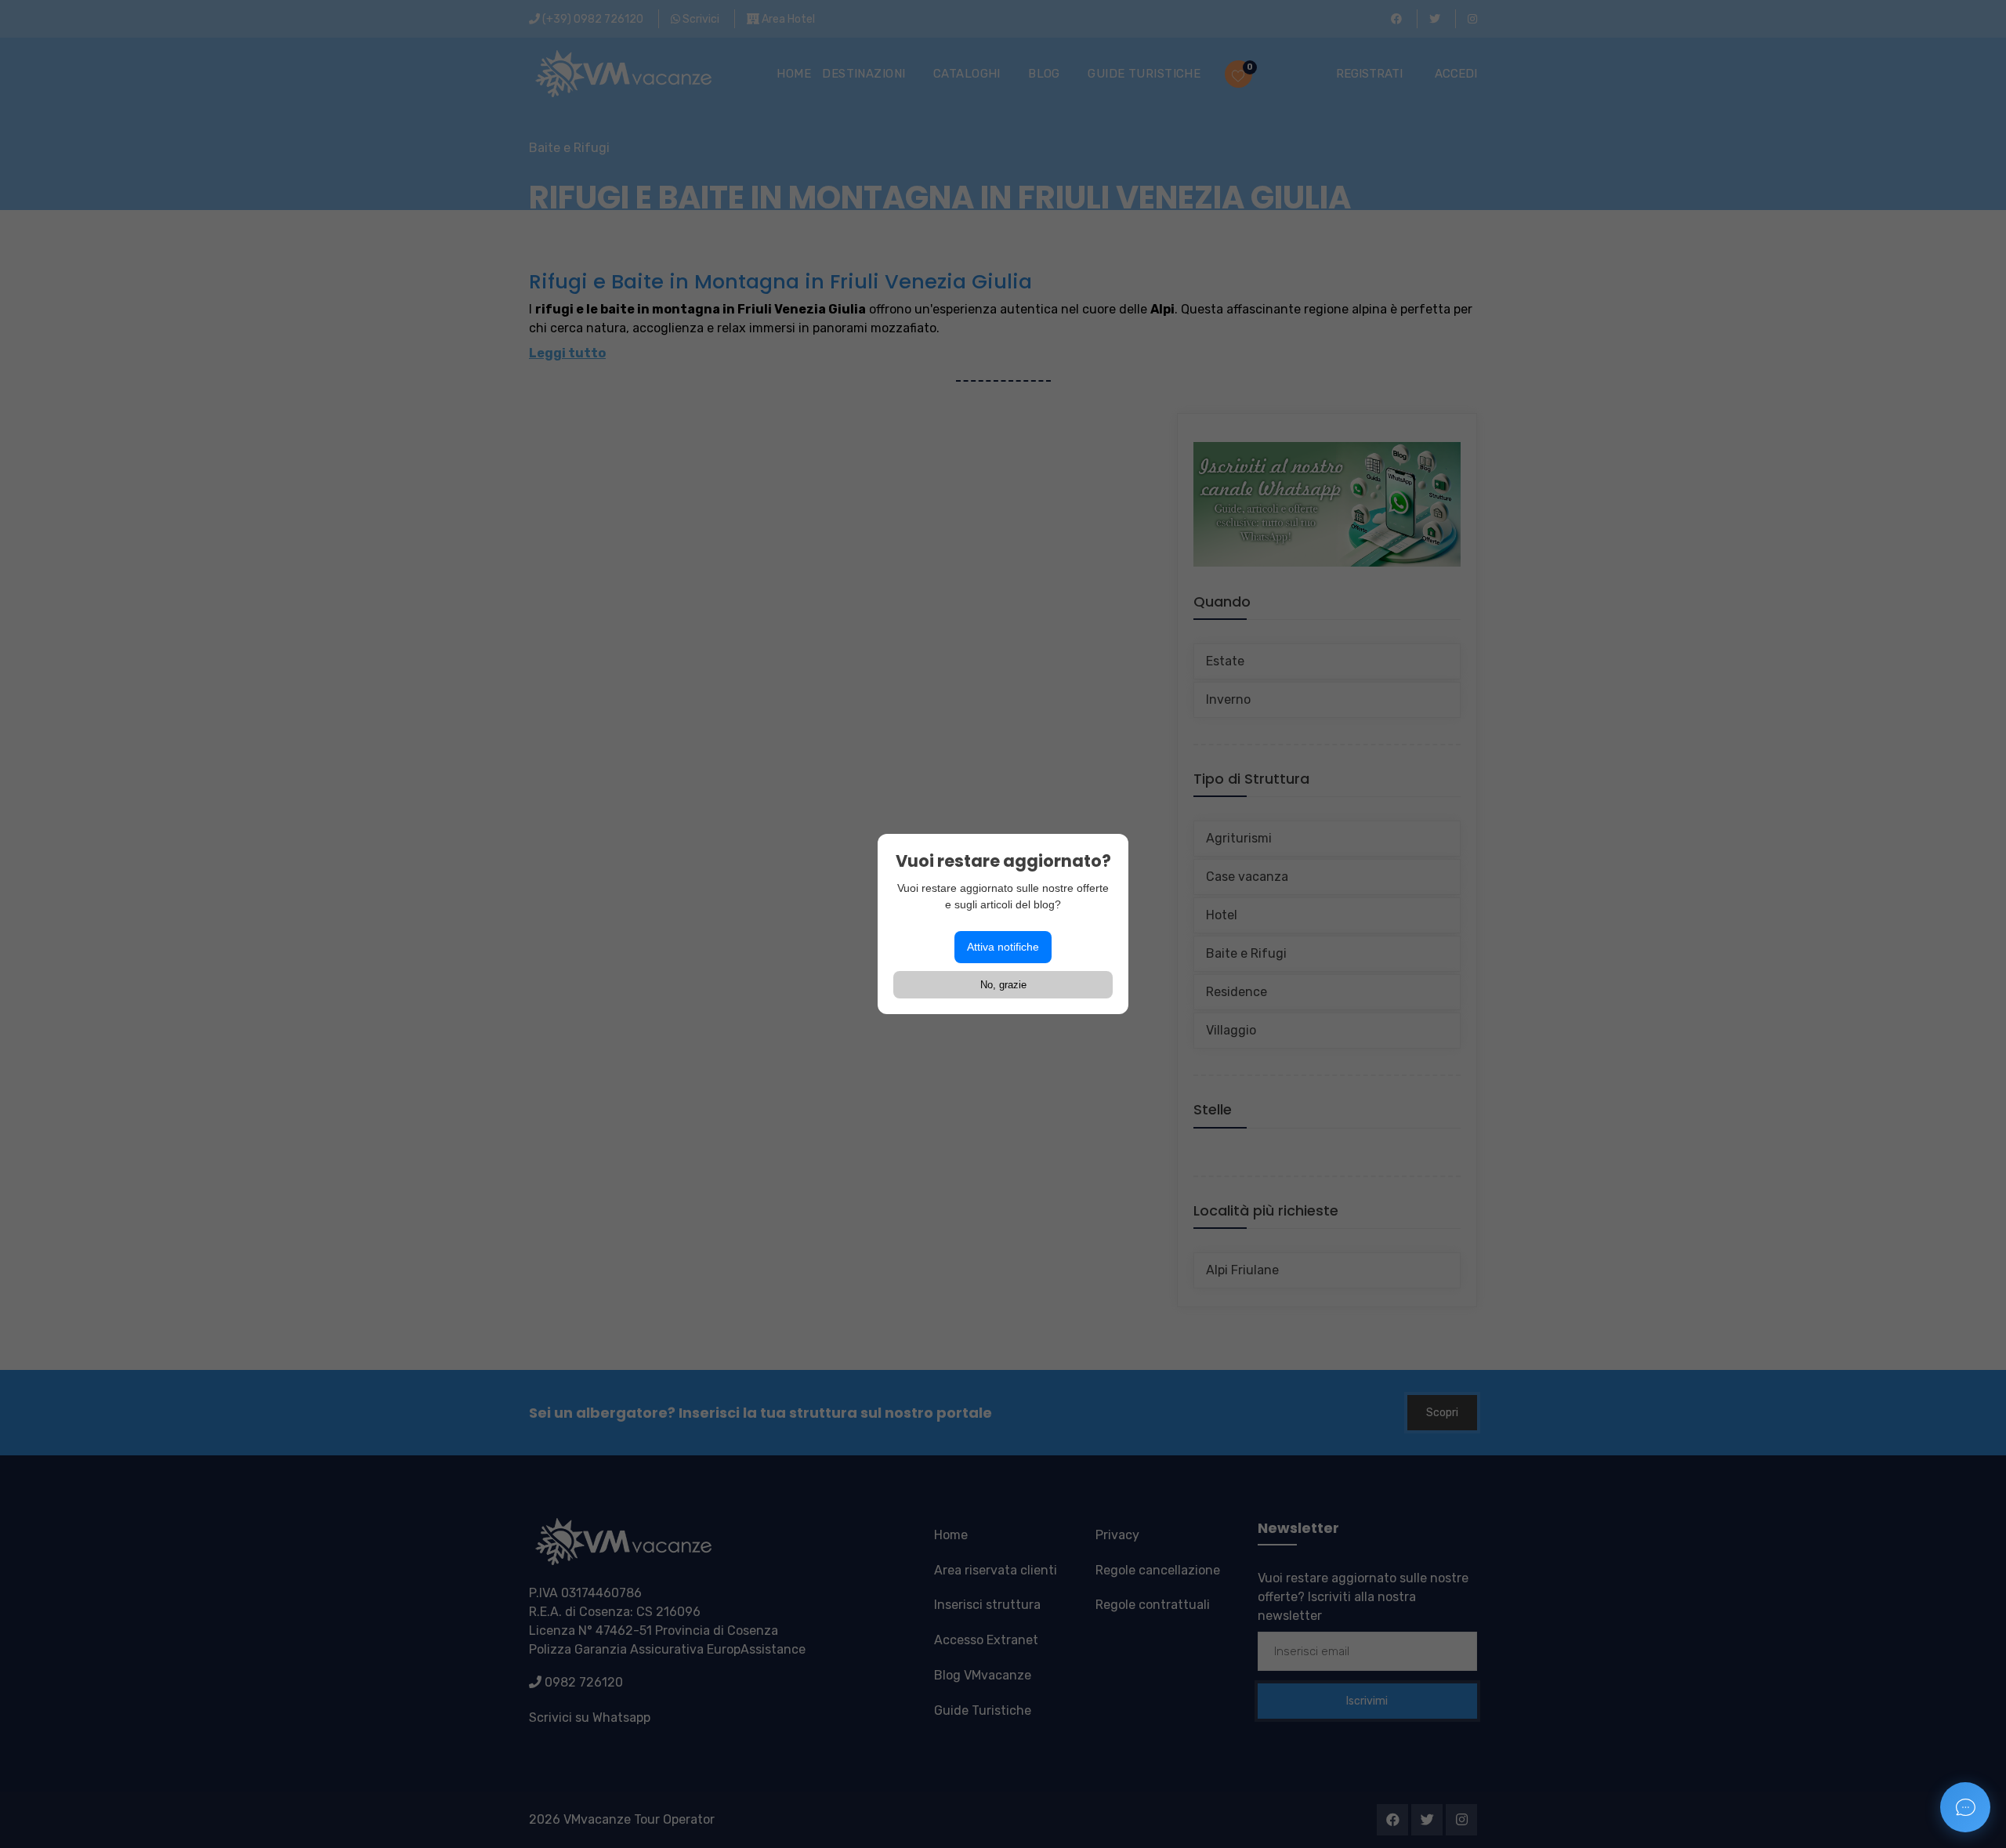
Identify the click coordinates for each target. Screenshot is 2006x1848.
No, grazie (1003, 985)
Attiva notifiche (1003, 947)
